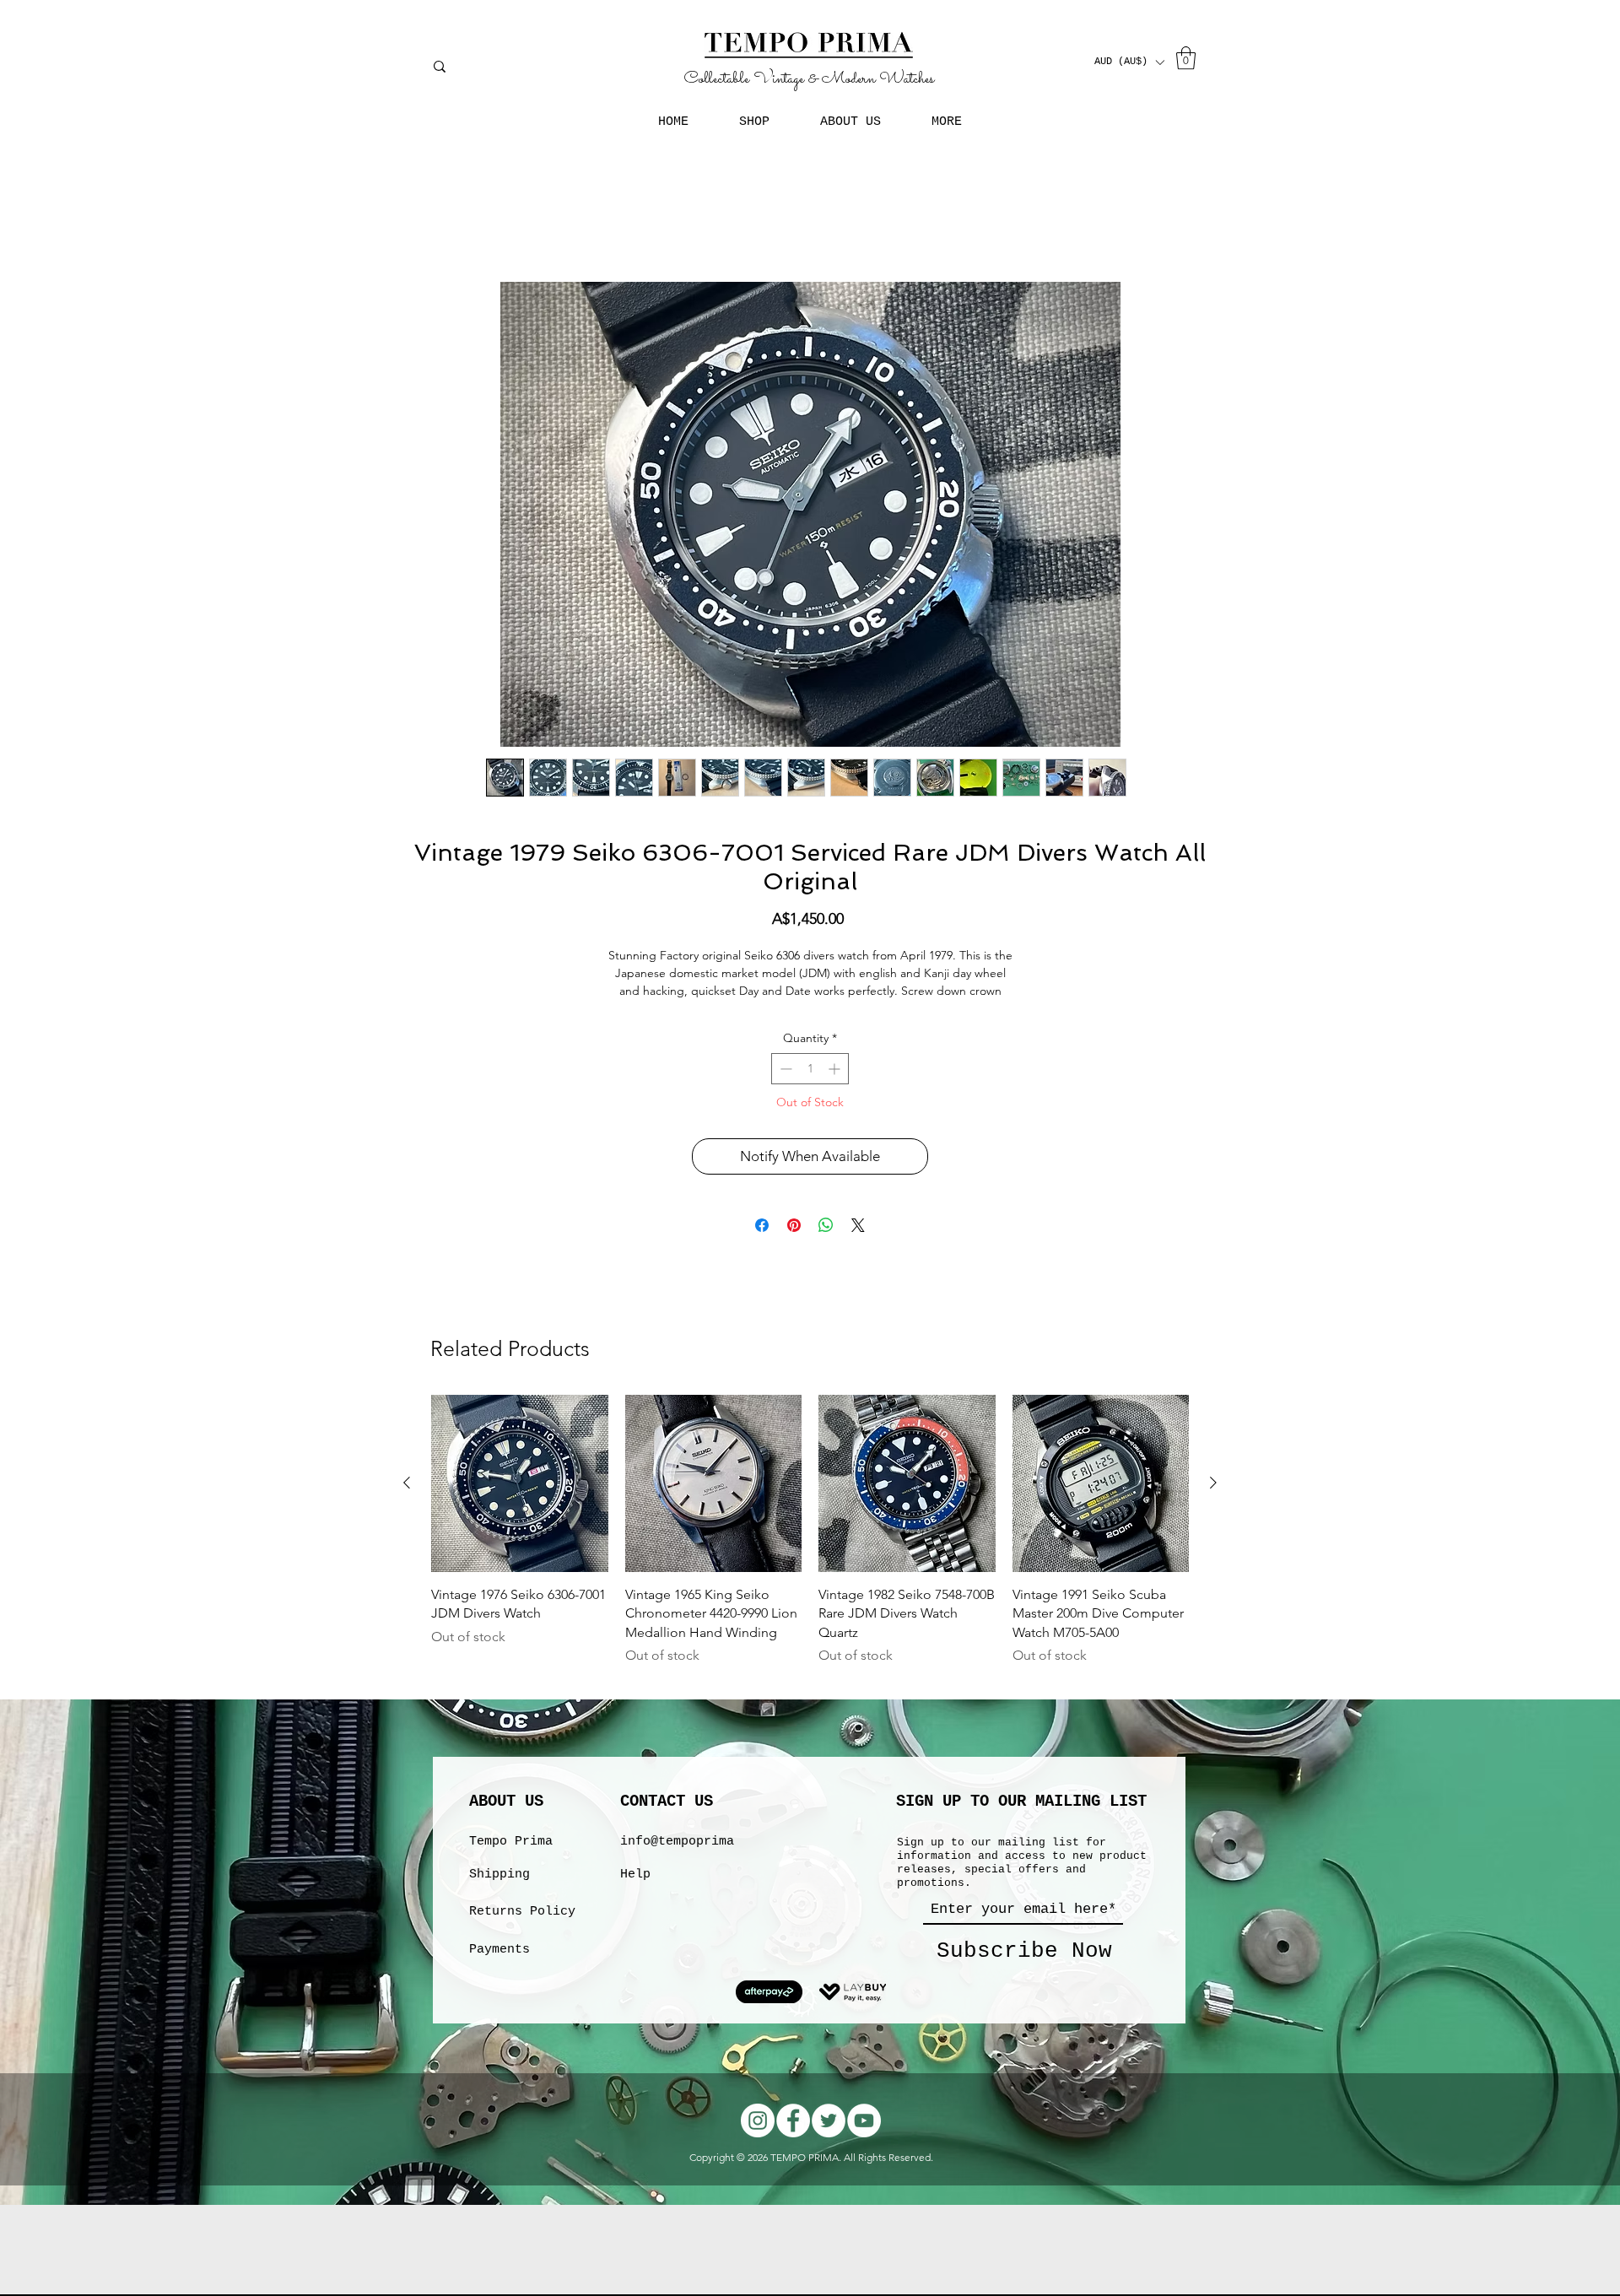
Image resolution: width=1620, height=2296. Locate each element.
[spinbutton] (810, 1090)
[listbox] (1129, 62)
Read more (810, 1011)
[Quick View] (520, 1505)
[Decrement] (784, 1090)
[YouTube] (864, 2142)
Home (416, 223)
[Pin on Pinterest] (794, 1246)
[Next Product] (1213, 1504)
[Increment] (836, 1090)
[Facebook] (793, 2142)
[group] (810, 1561)
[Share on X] (858, 1246)
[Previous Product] (407, 1504)
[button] (1129, 62)
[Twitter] (829, 2142)
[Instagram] (758, 2142)
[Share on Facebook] (762, 1246)
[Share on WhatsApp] (826, 1246)
